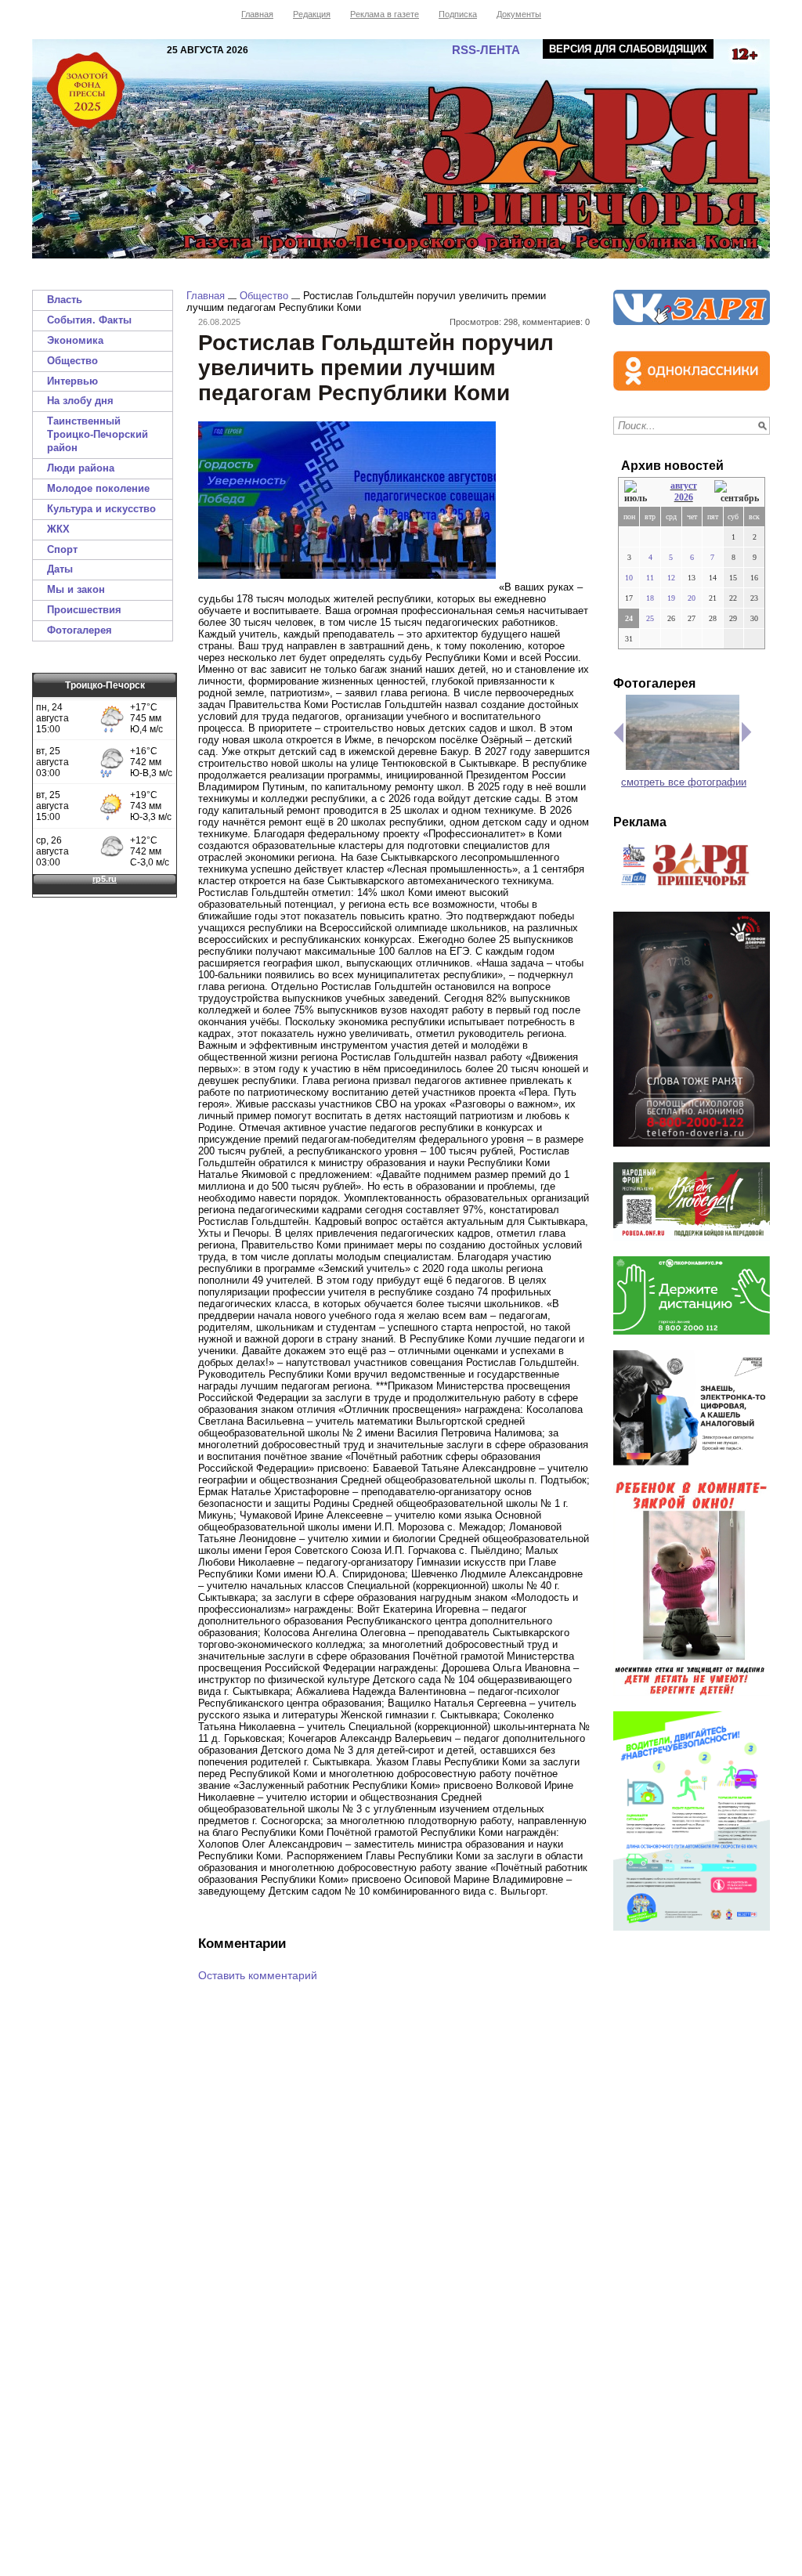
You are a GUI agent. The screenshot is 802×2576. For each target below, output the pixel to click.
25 (650, 618)
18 (650, 598)
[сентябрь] (737, 492)
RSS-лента (486, 50)
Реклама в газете (385, 14)
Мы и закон (76, 589)
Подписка (458, 14)
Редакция (312, 14)
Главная (257, 14)
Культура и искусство (101, 509)
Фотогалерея (79, 630)
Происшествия (84, 610)
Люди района (81, 468)
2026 (684, 497)
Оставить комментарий (258, 1975)
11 (650, 578)
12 (671, 578)
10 (629, 578)
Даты (60, 569)
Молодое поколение (98, 488)
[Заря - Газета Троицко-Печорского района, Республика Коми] (401, 149)
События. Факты (89, 320)
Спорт (62, 549)
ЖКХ (58, 529)
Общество (72, 361)
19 (671, 598)
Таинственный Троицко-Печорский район (98, 434)
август (684, 486)
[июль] (638, 492)
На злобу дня (80, 401)
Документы (519, 14)
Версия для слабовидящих (628, 49)
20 (692, 598)
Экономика (75, 340)
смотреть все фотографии (684, 782)
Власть (65, 300)
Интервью (72, 381)
